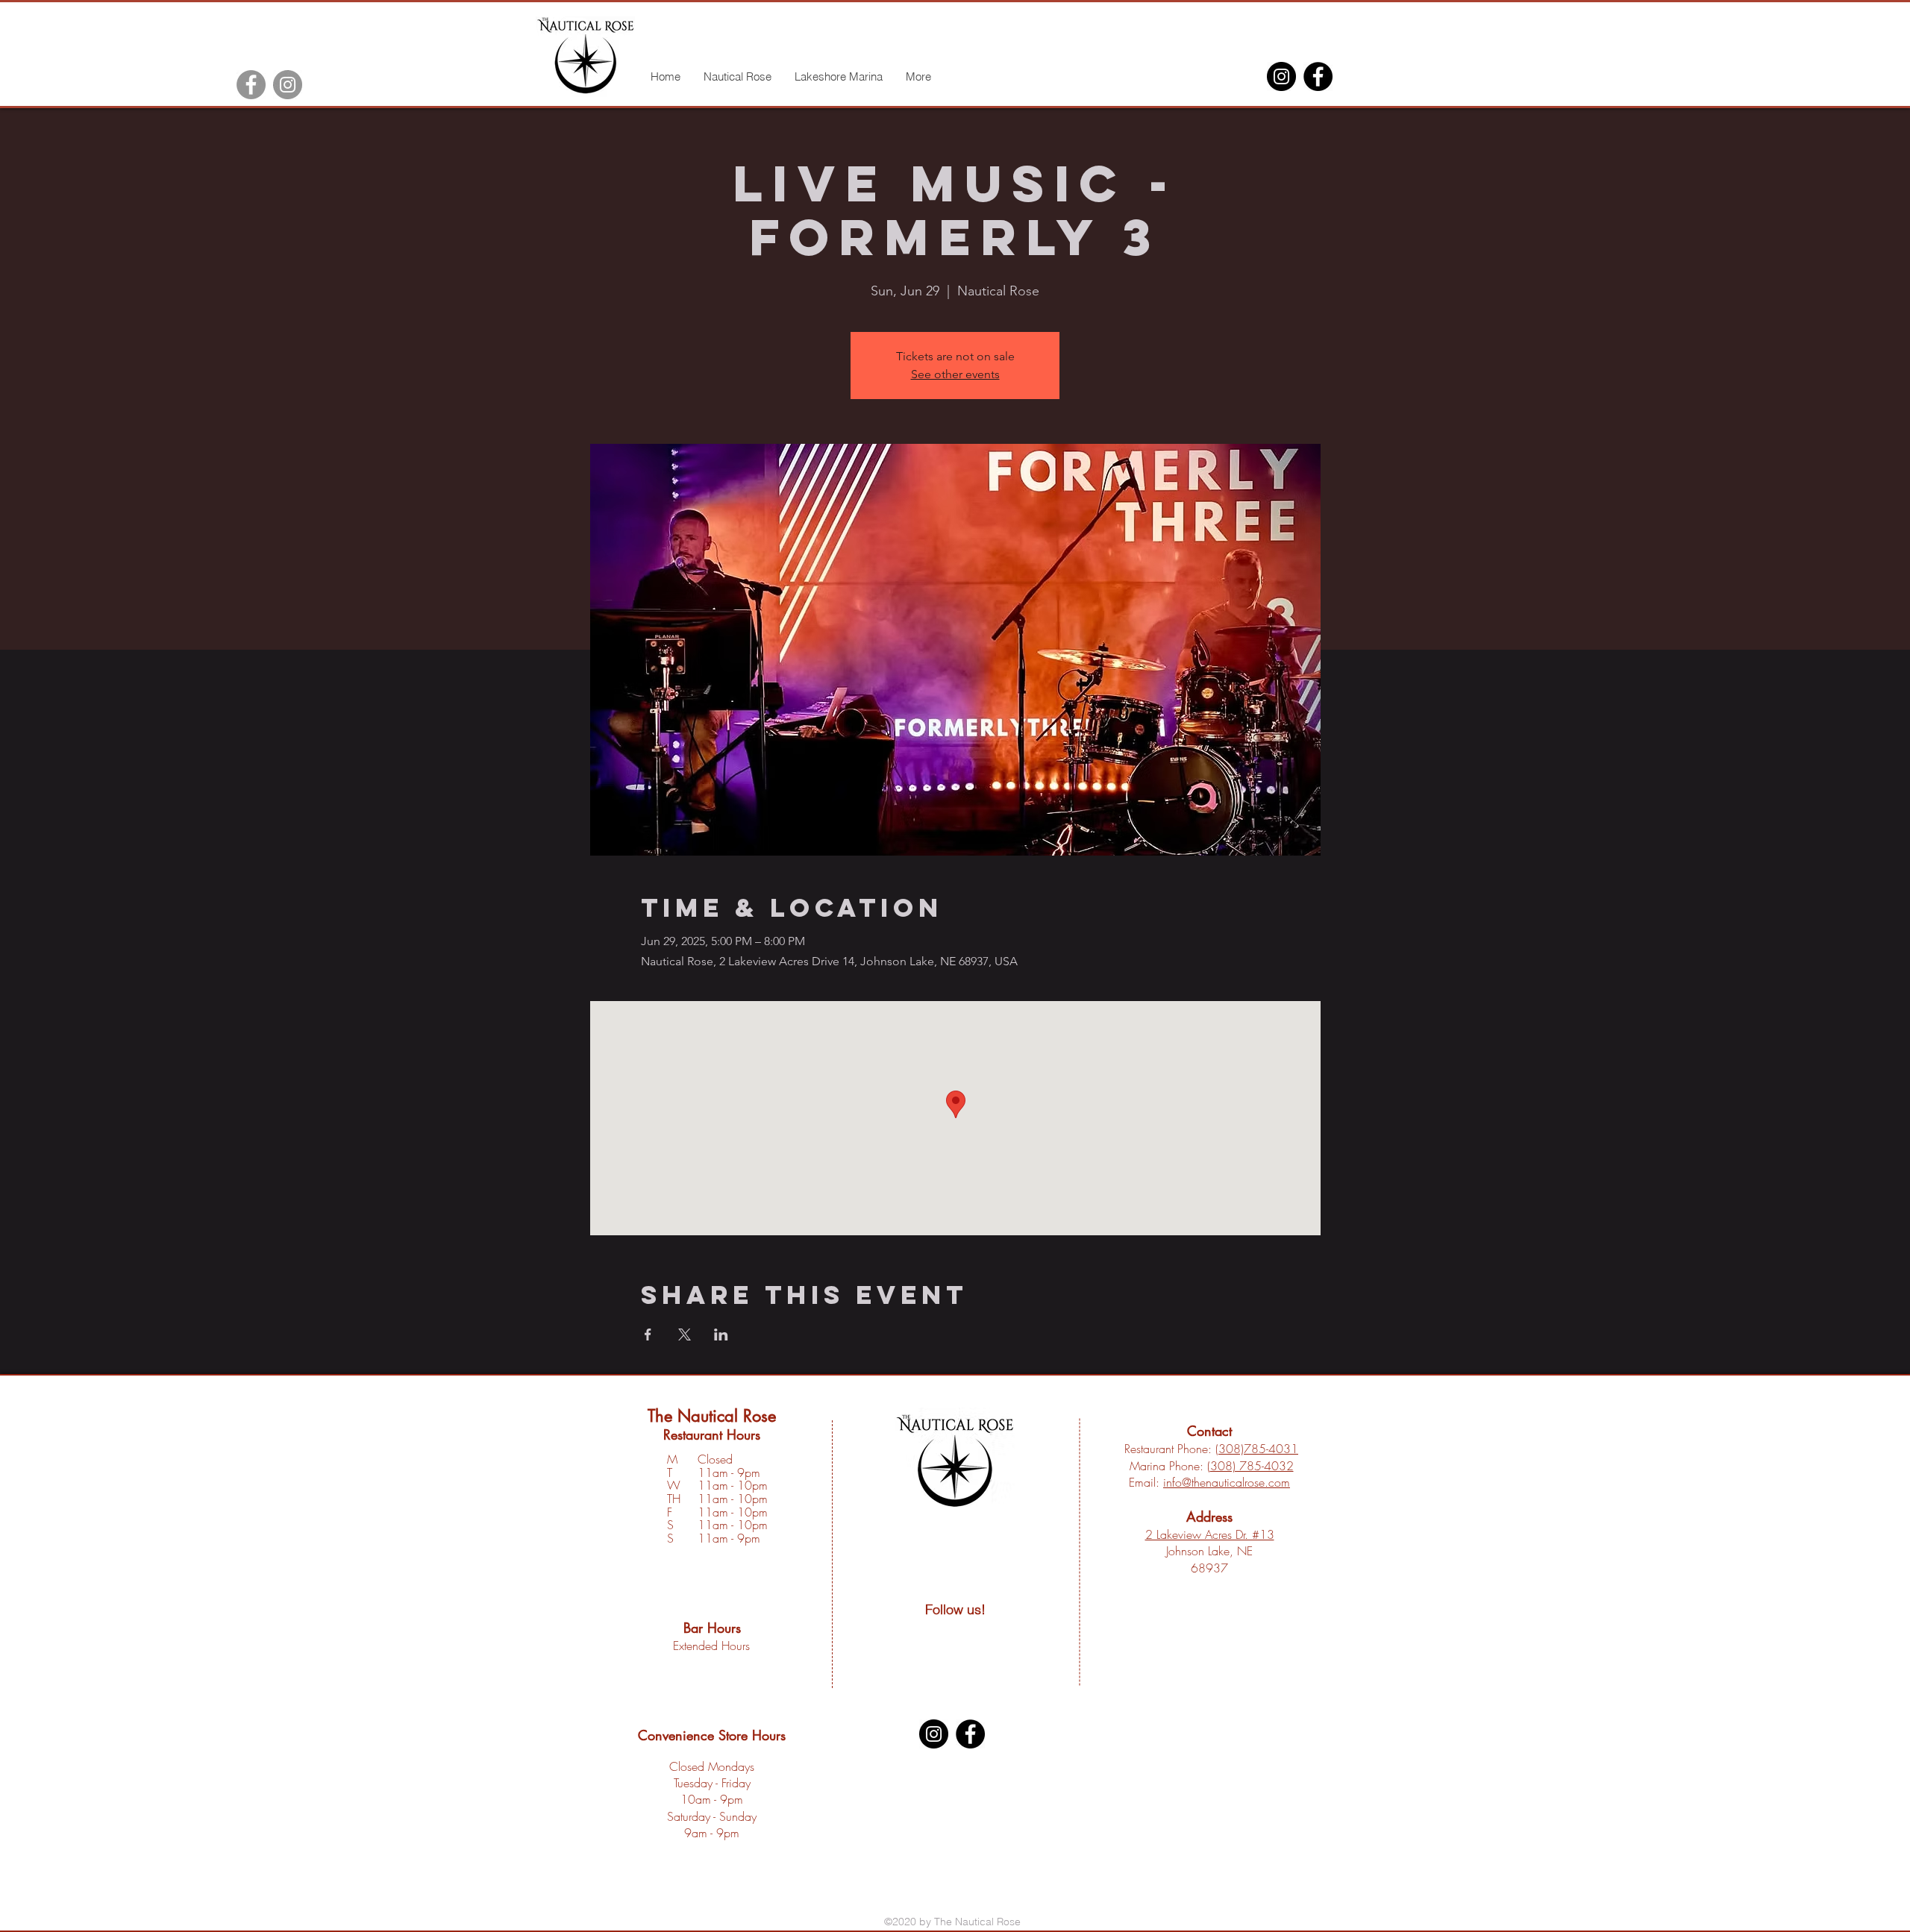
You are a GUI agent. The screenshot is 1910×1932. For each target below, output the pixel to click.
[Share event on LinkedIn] (721, 1334)
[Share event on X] (685, 1334)
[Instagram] (288, 85)
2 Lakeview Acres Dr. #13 (1210, 1534)
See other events (955, 374)
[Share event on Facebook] (648, 1334)
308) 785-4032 (1252, 1466)
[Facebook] (251, 85)
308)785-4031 (1258, 1449)
